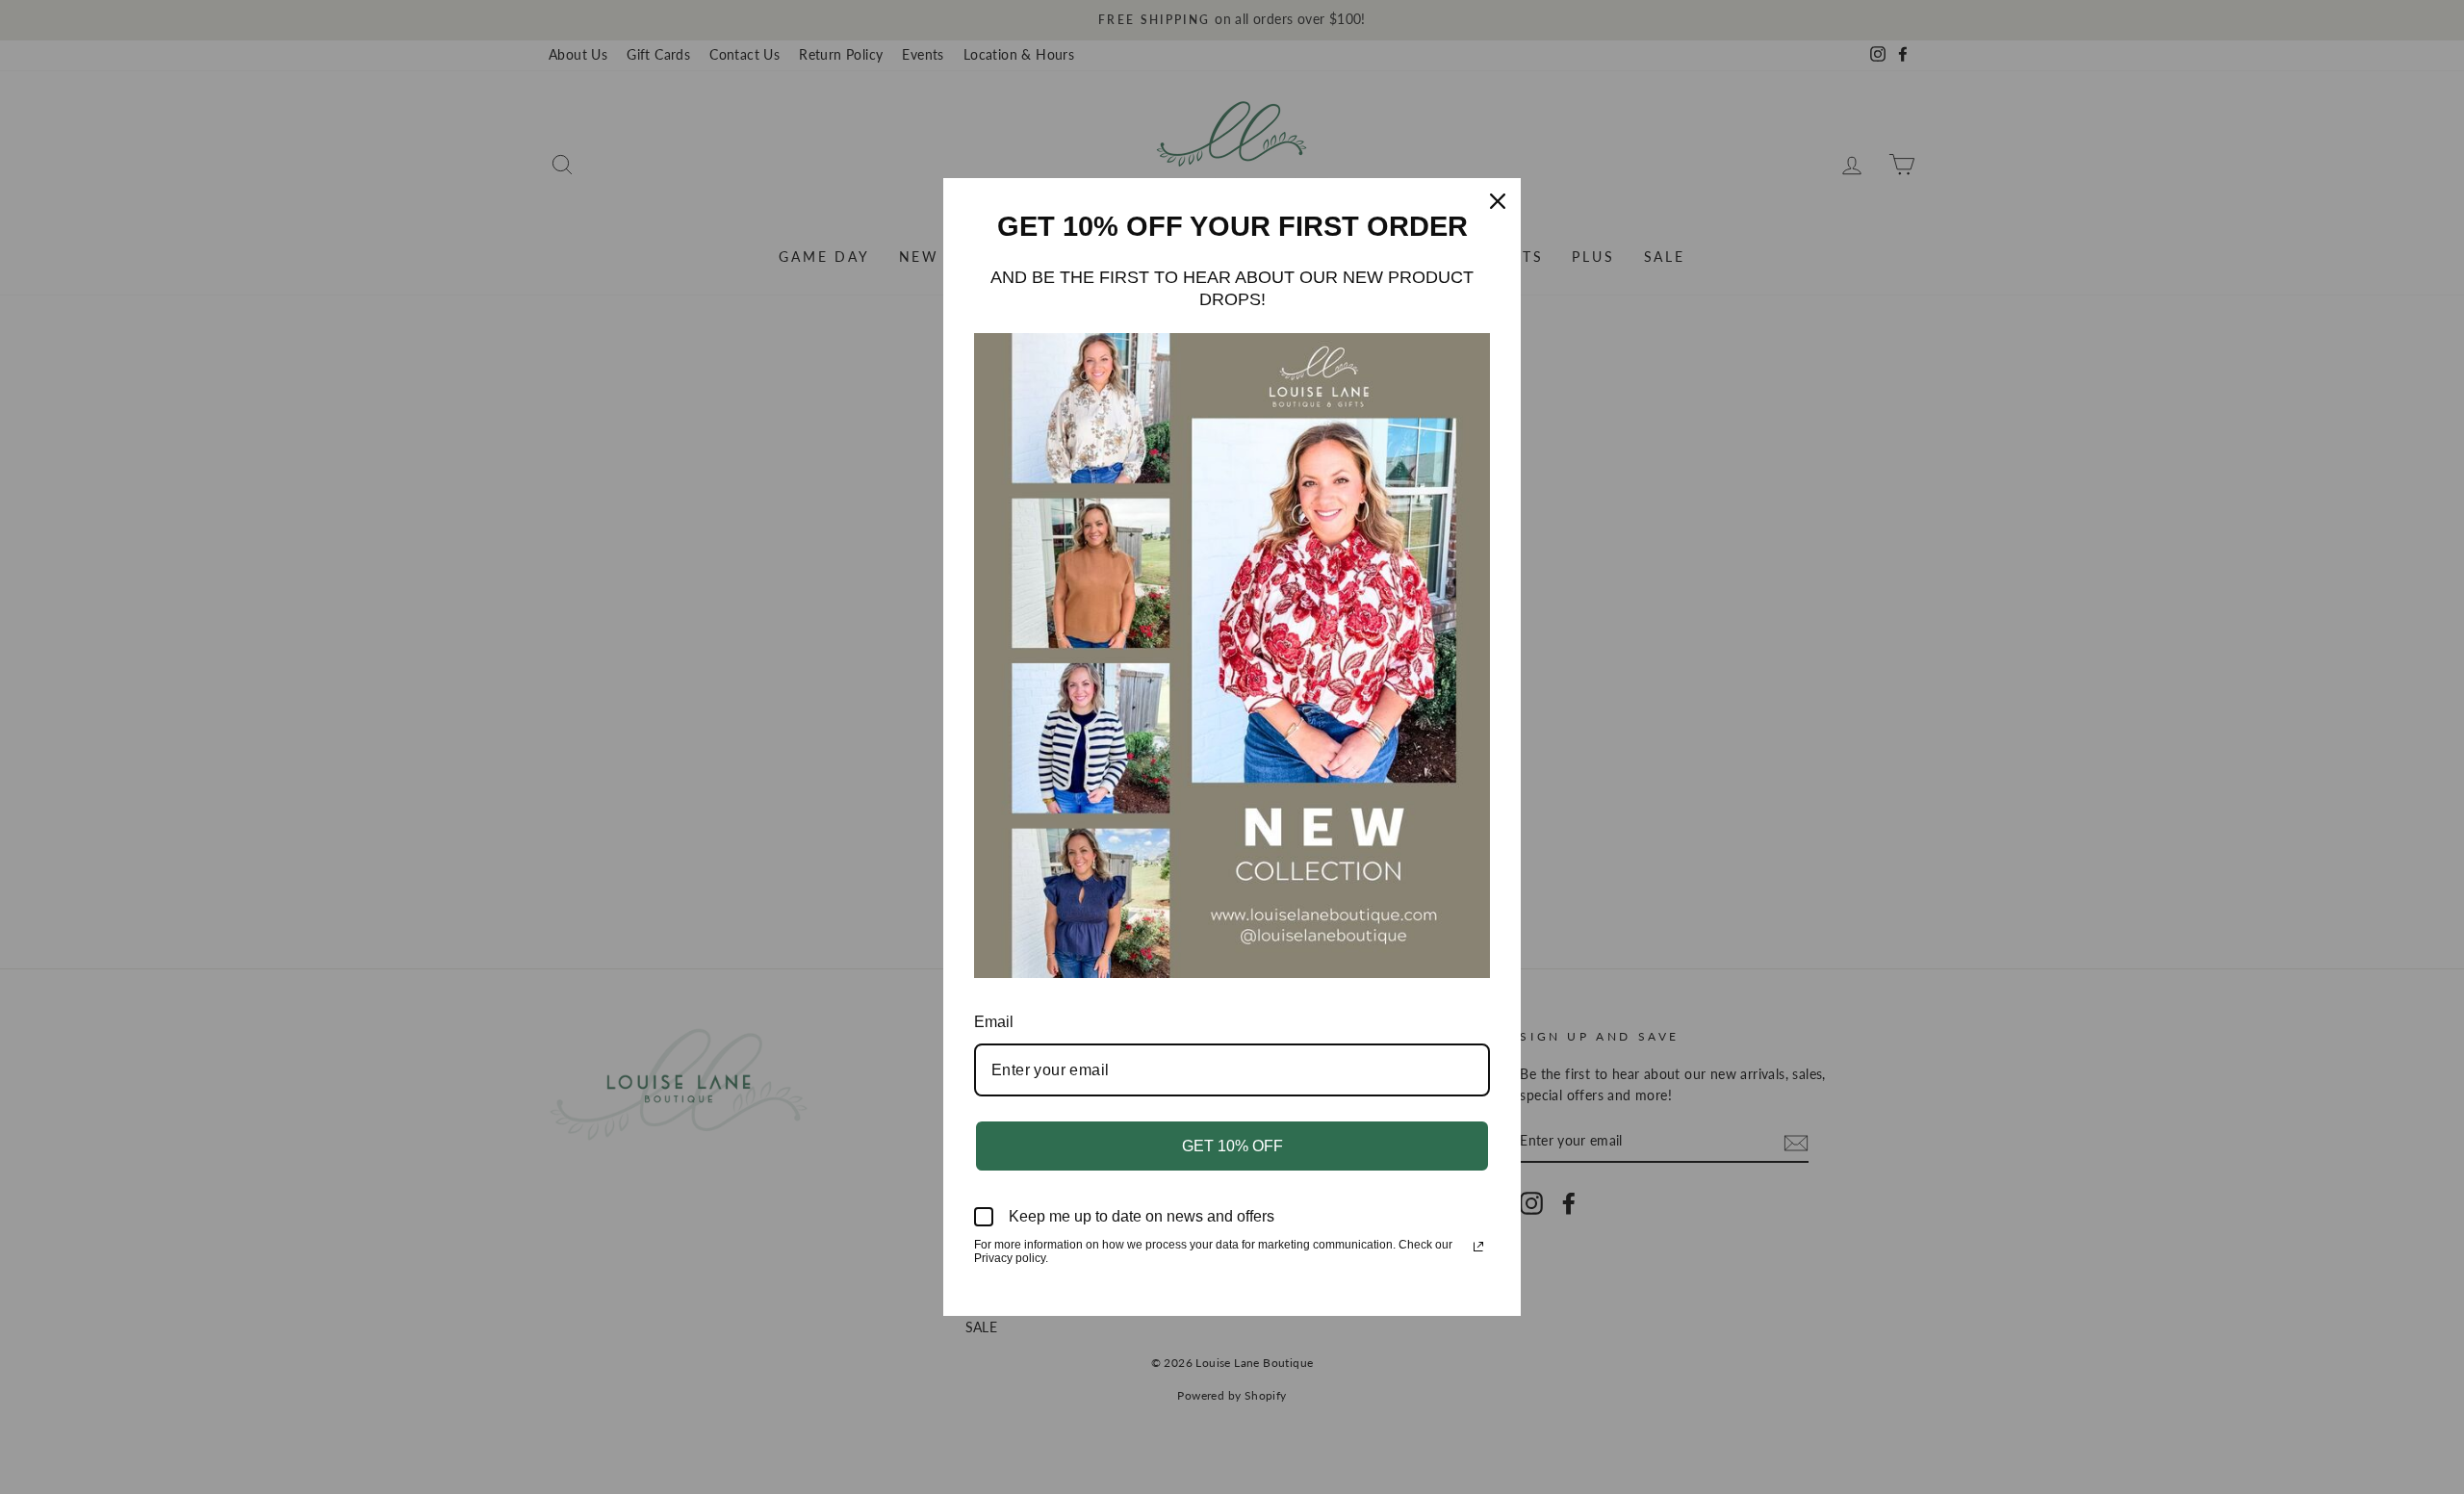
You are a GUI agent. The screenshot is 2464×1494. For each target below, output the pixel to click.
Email (994, 1022)
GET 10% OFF (1232, 1146)
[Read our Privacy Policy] (1478, 1247)
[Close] (1498, 201)
